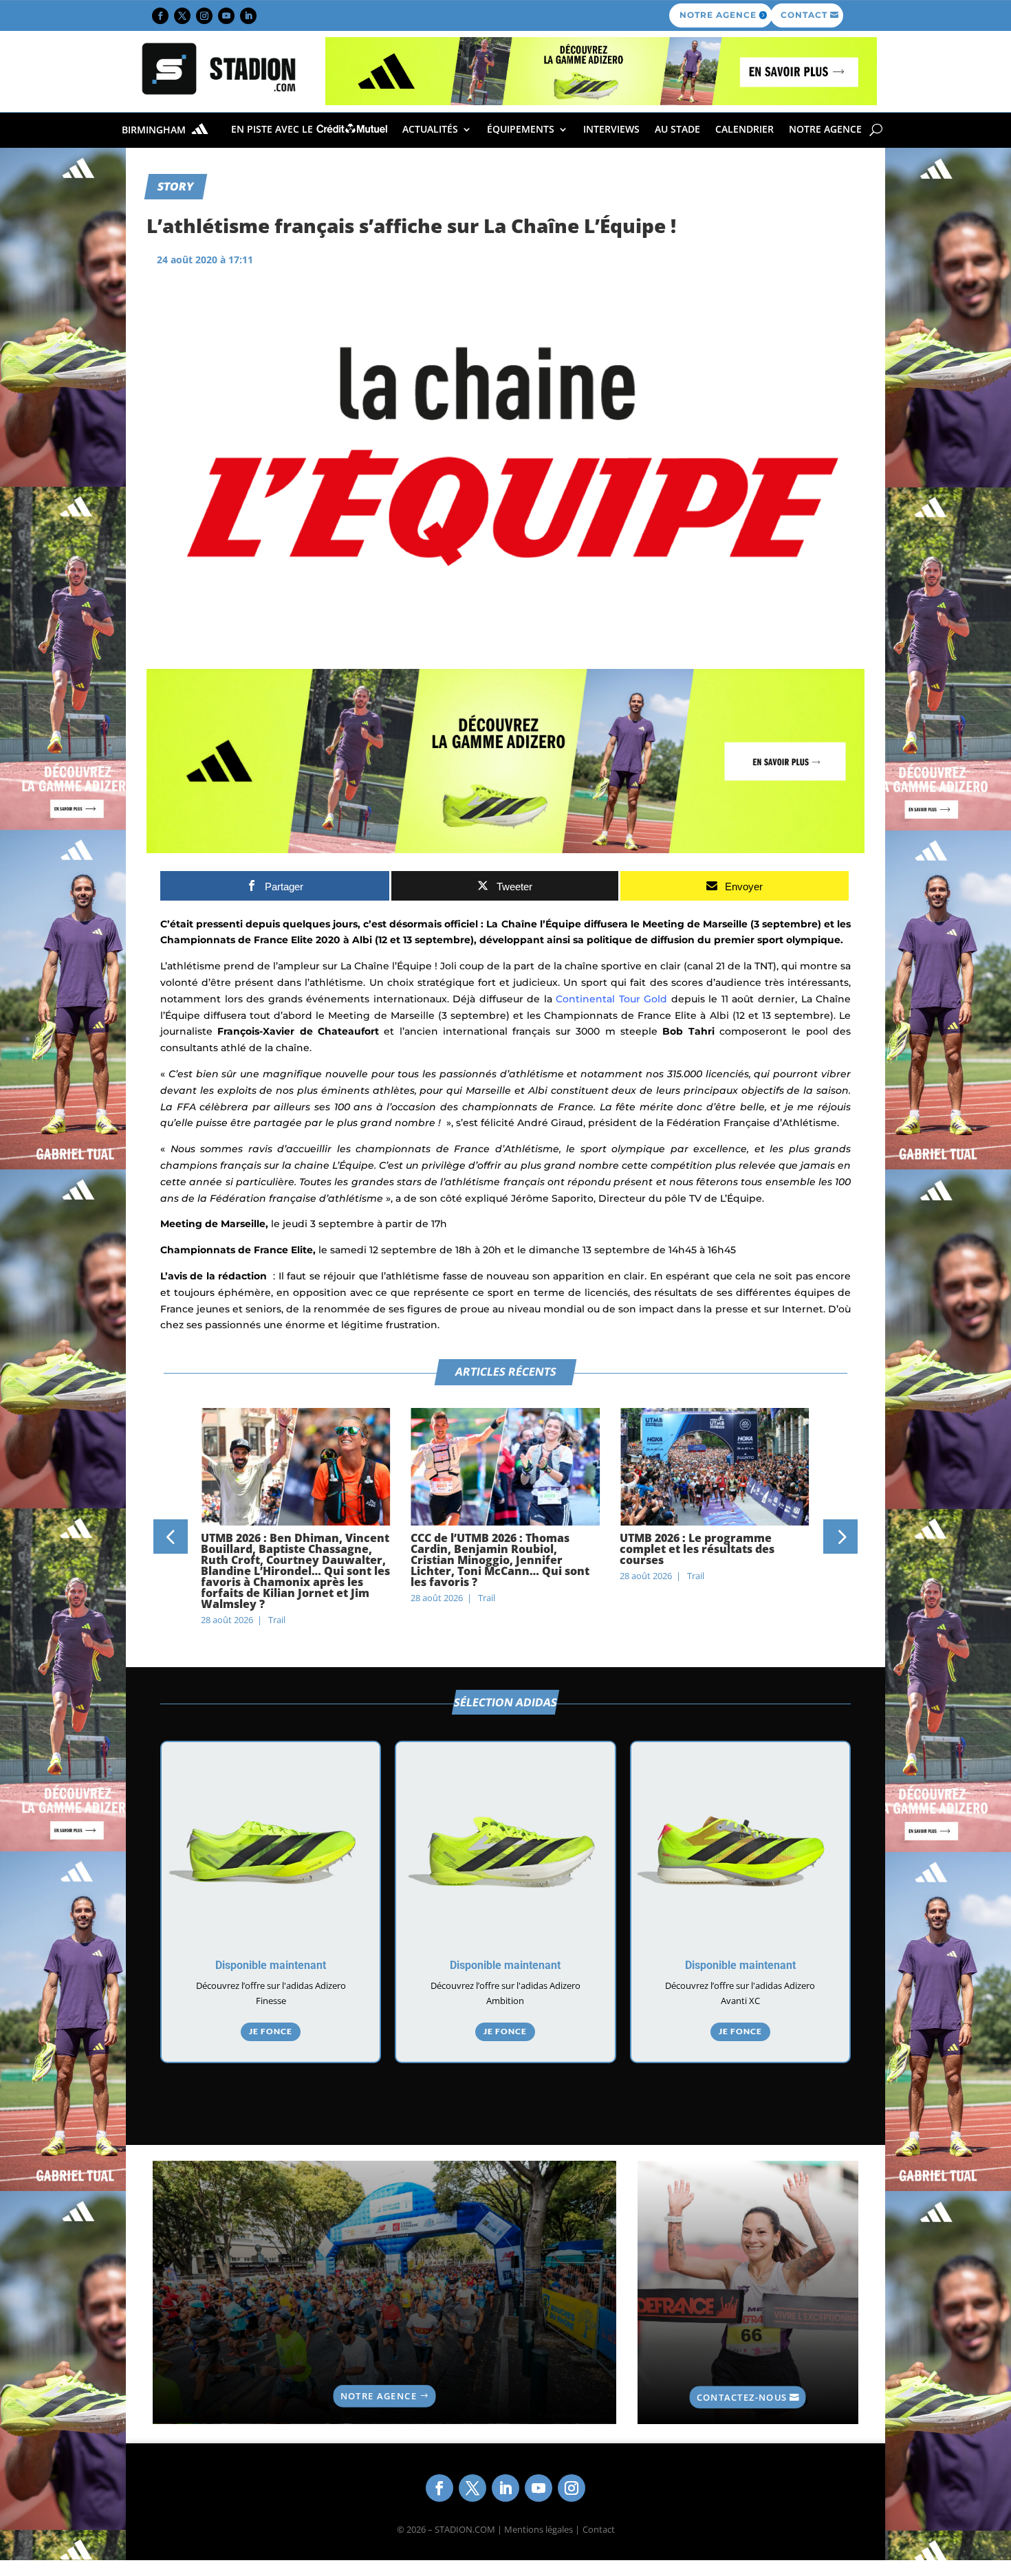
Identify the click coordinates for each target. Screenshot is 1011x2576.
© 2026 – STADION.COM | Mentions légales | (488, 2529)
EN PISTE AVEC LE (273, 129)
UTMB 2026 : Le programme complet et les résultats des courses (697, 1549)
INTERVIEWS (611, 129)
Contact (599, 2529)
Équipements (521, 129)
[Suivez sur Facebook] (160, 16)
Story (176, 186)
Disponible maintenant (271, 1965)
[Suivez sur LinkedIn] (248, 16)
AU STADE (677, 129)
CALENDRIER (744, 129)
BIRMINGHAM (155, 130)
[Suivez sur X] (182, 16)
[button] (171, 1537)
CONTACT (804, 15)
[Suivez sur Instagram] (204, 16)
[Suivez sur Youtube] (226, 16)
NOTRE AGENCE (718, 15)
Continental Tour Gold (611, 999)
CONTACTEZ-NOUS (742, 2397)
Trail (277, 1620)
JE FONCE (271, 2031)
